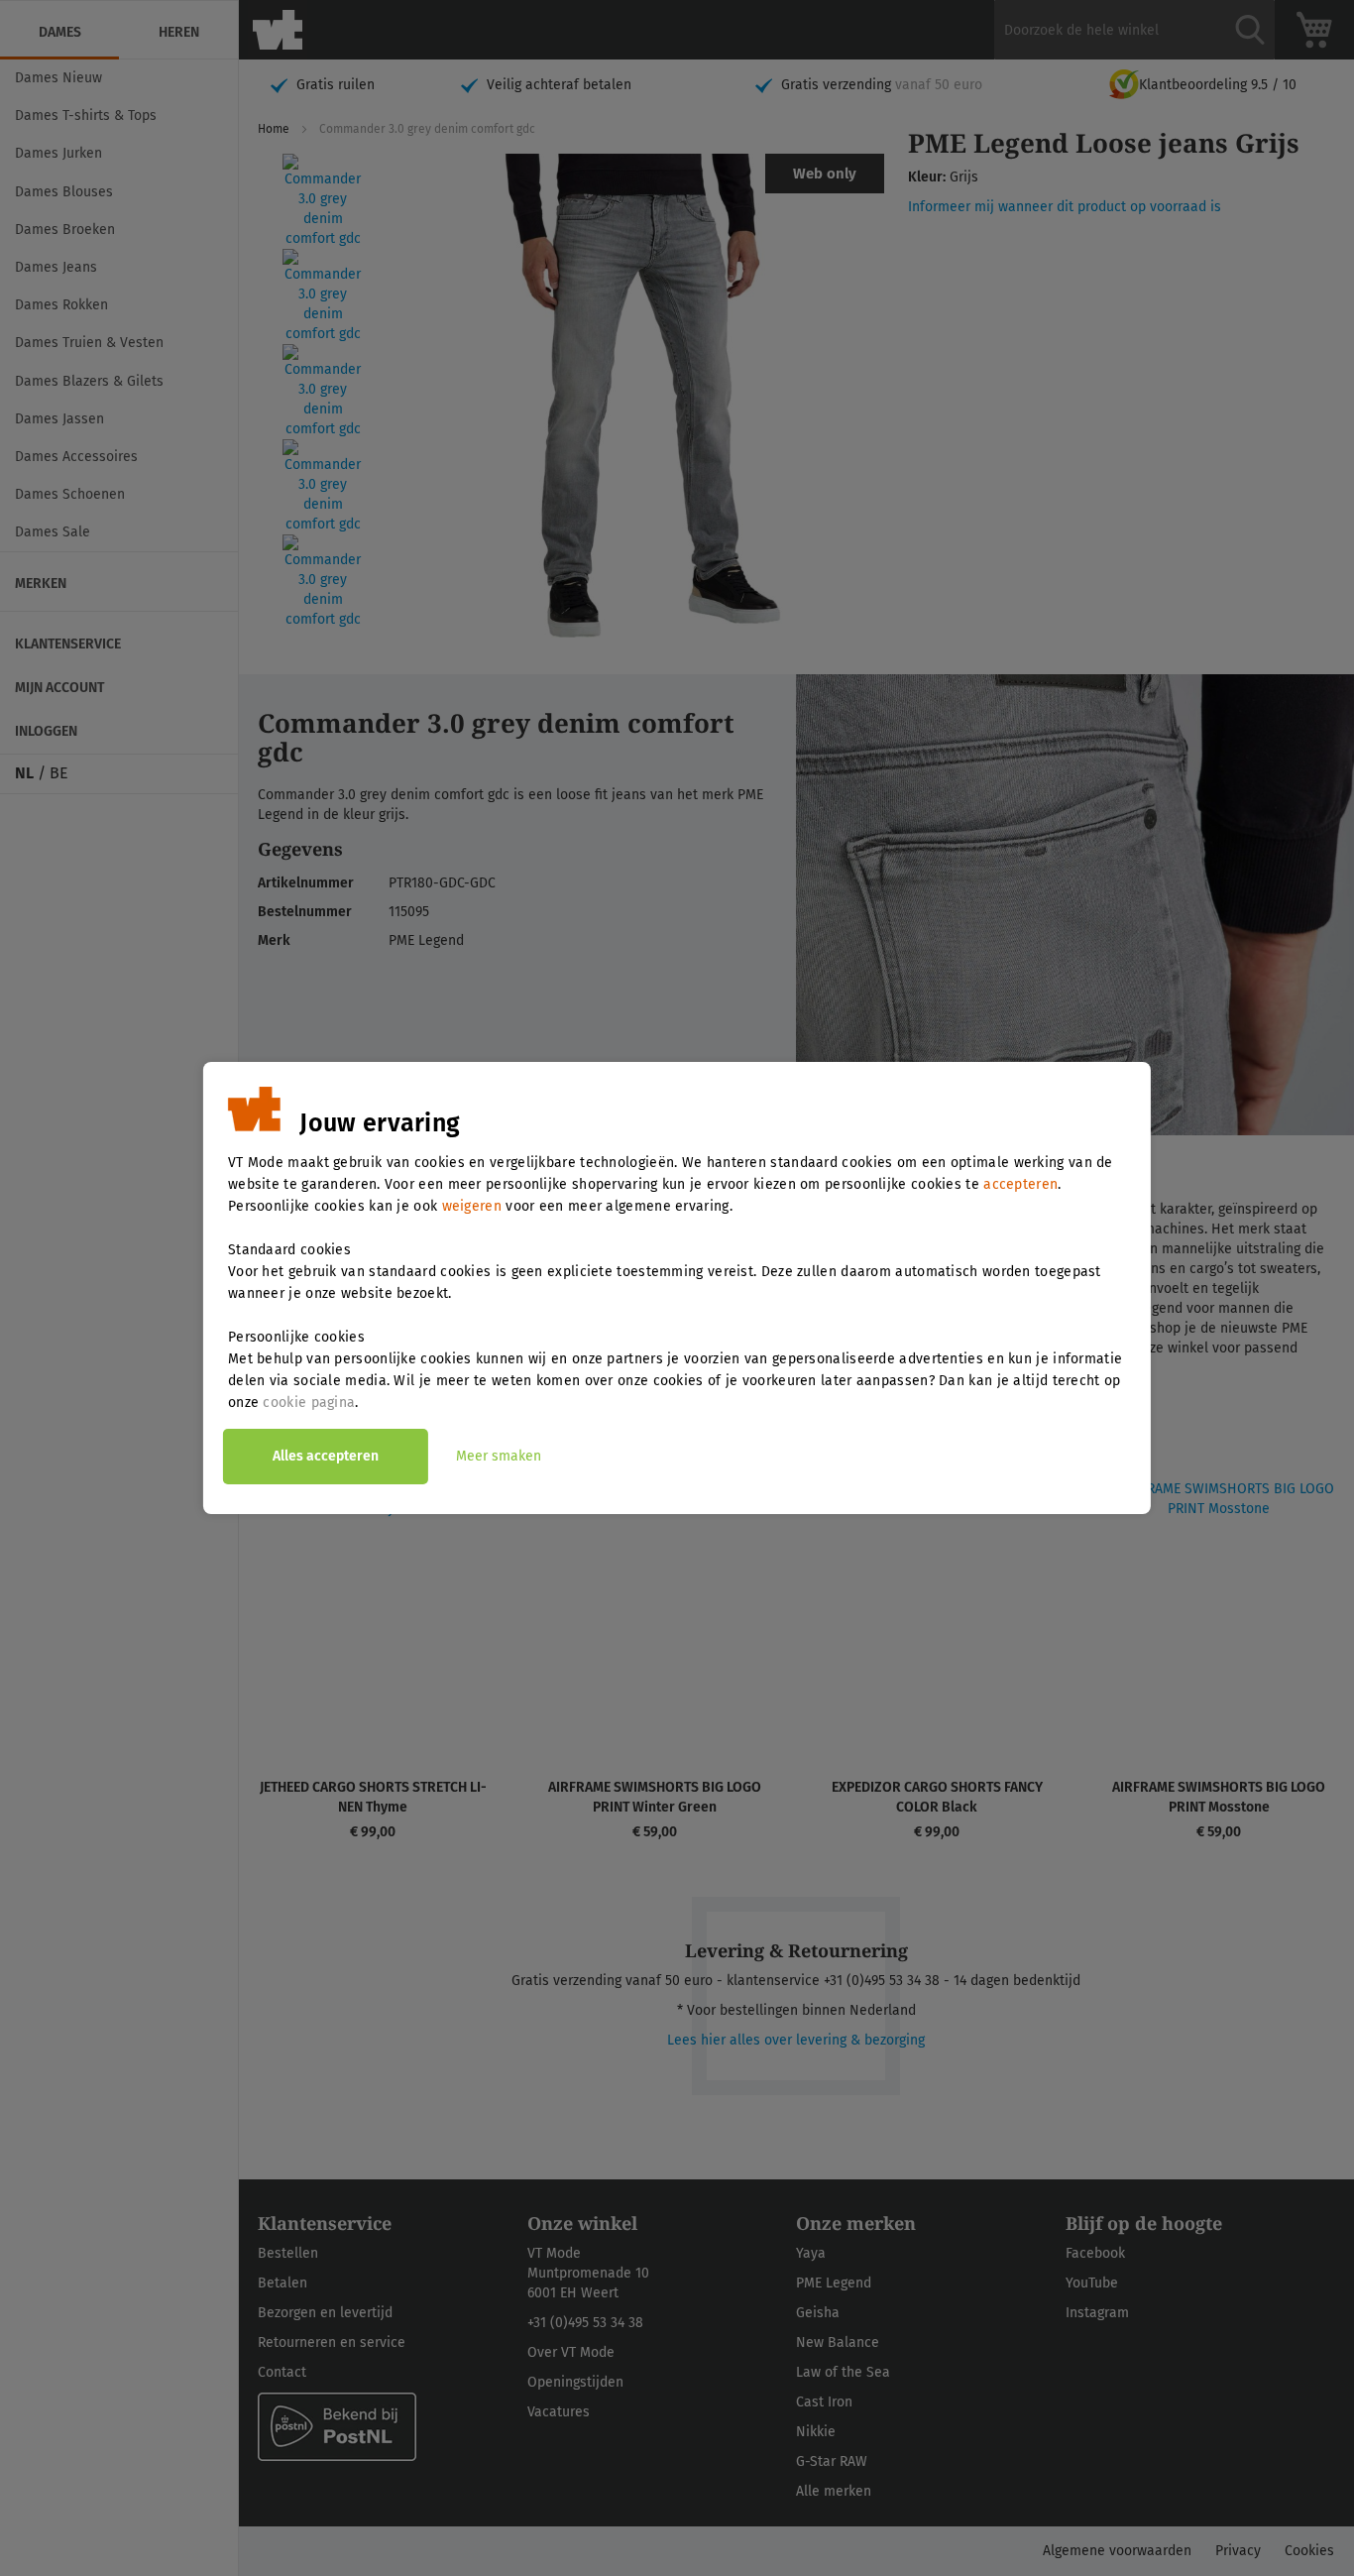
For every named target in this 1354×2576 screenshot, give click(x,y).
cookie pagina (309, 1403)
